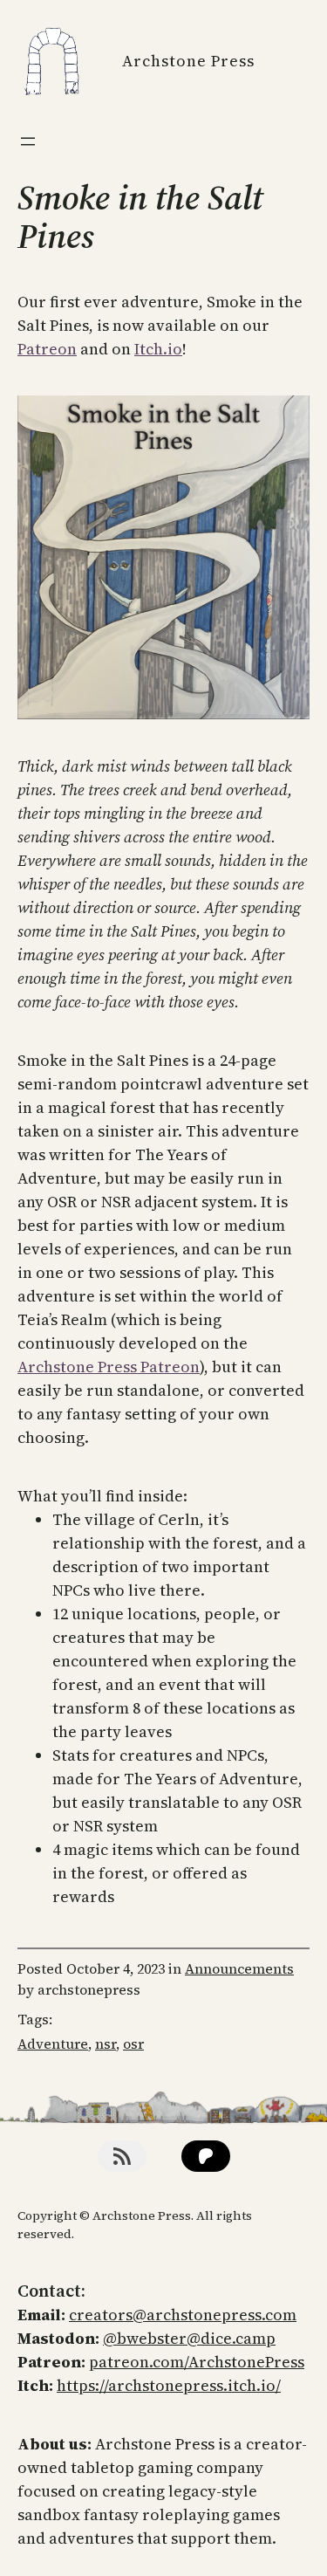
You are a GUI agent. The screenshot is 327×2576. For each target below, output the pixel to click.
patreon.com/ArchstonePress (197, 2362)
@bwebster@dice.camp (189, 2338)
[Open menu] (28, 141)
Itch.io (158, 349)
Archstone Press (188, 61)
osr (133, 2044)
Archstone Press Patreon (109, 1367)
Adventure (53, 2044)
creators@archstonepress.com (183, 2315)
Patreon (47, 349)
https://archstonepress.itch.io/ (169, 2385)
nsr (106, 2044)
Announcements (239, 1968)
